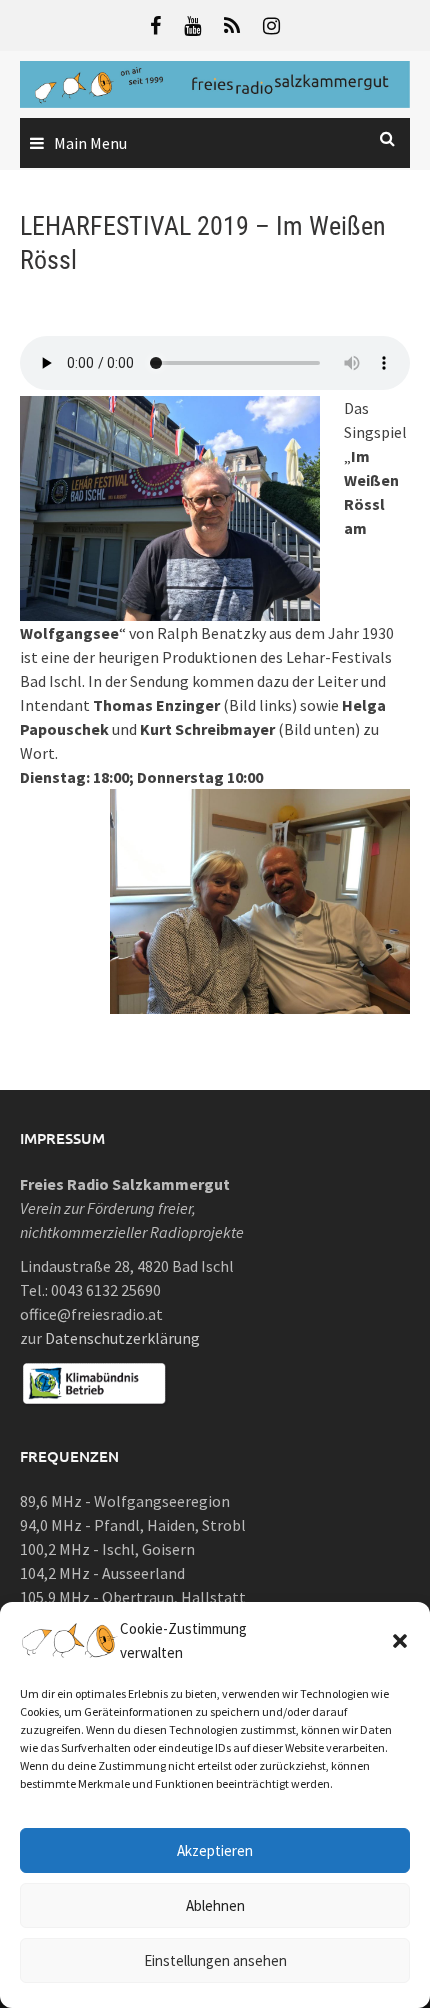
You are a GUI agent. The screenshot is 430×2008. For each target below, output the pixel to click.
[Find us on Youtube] (192, 25)
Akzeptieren (215, 1850)
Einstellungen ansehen (215, 1960)
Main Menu (90, 143)
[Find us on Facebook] (155, 25)
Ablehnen (215, 1905)
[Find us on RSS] (232, 25)
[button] (400, 1641)
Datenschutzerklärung (122, 1338)
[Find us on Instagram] (271, 25)
